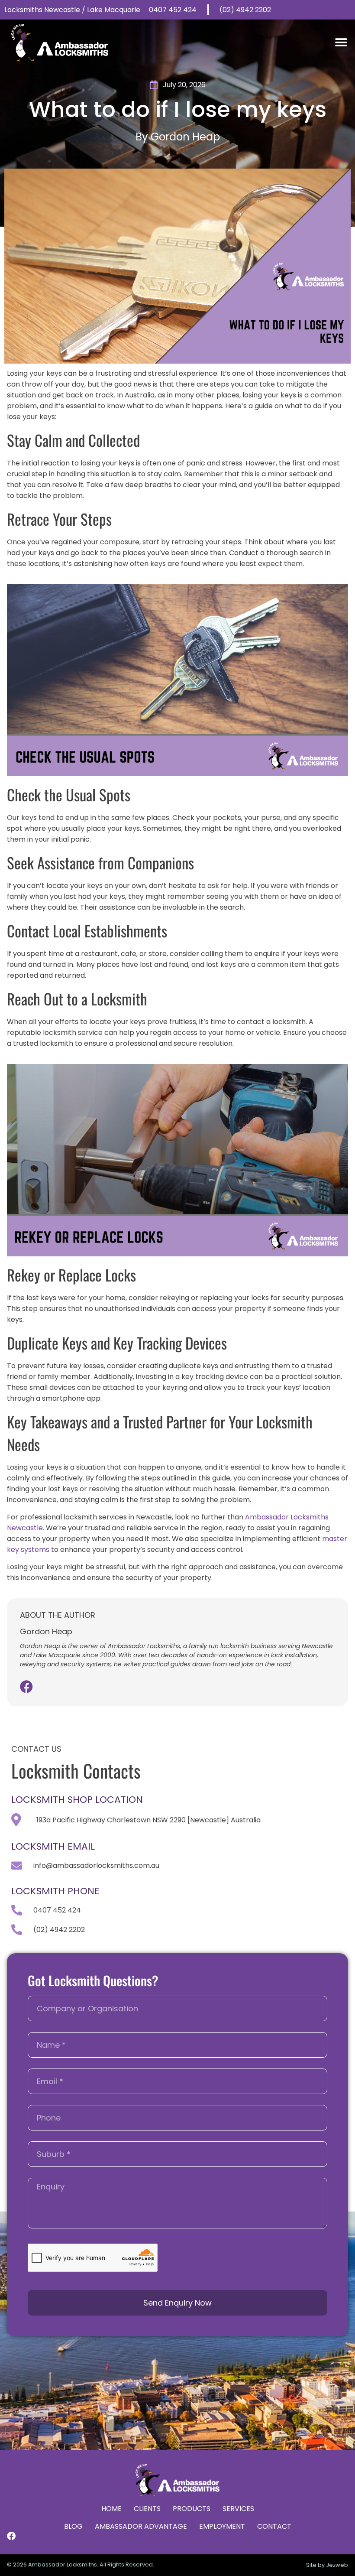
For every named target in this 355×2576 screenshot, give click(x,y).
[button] (341, 43)
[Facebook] (26, 1687)
